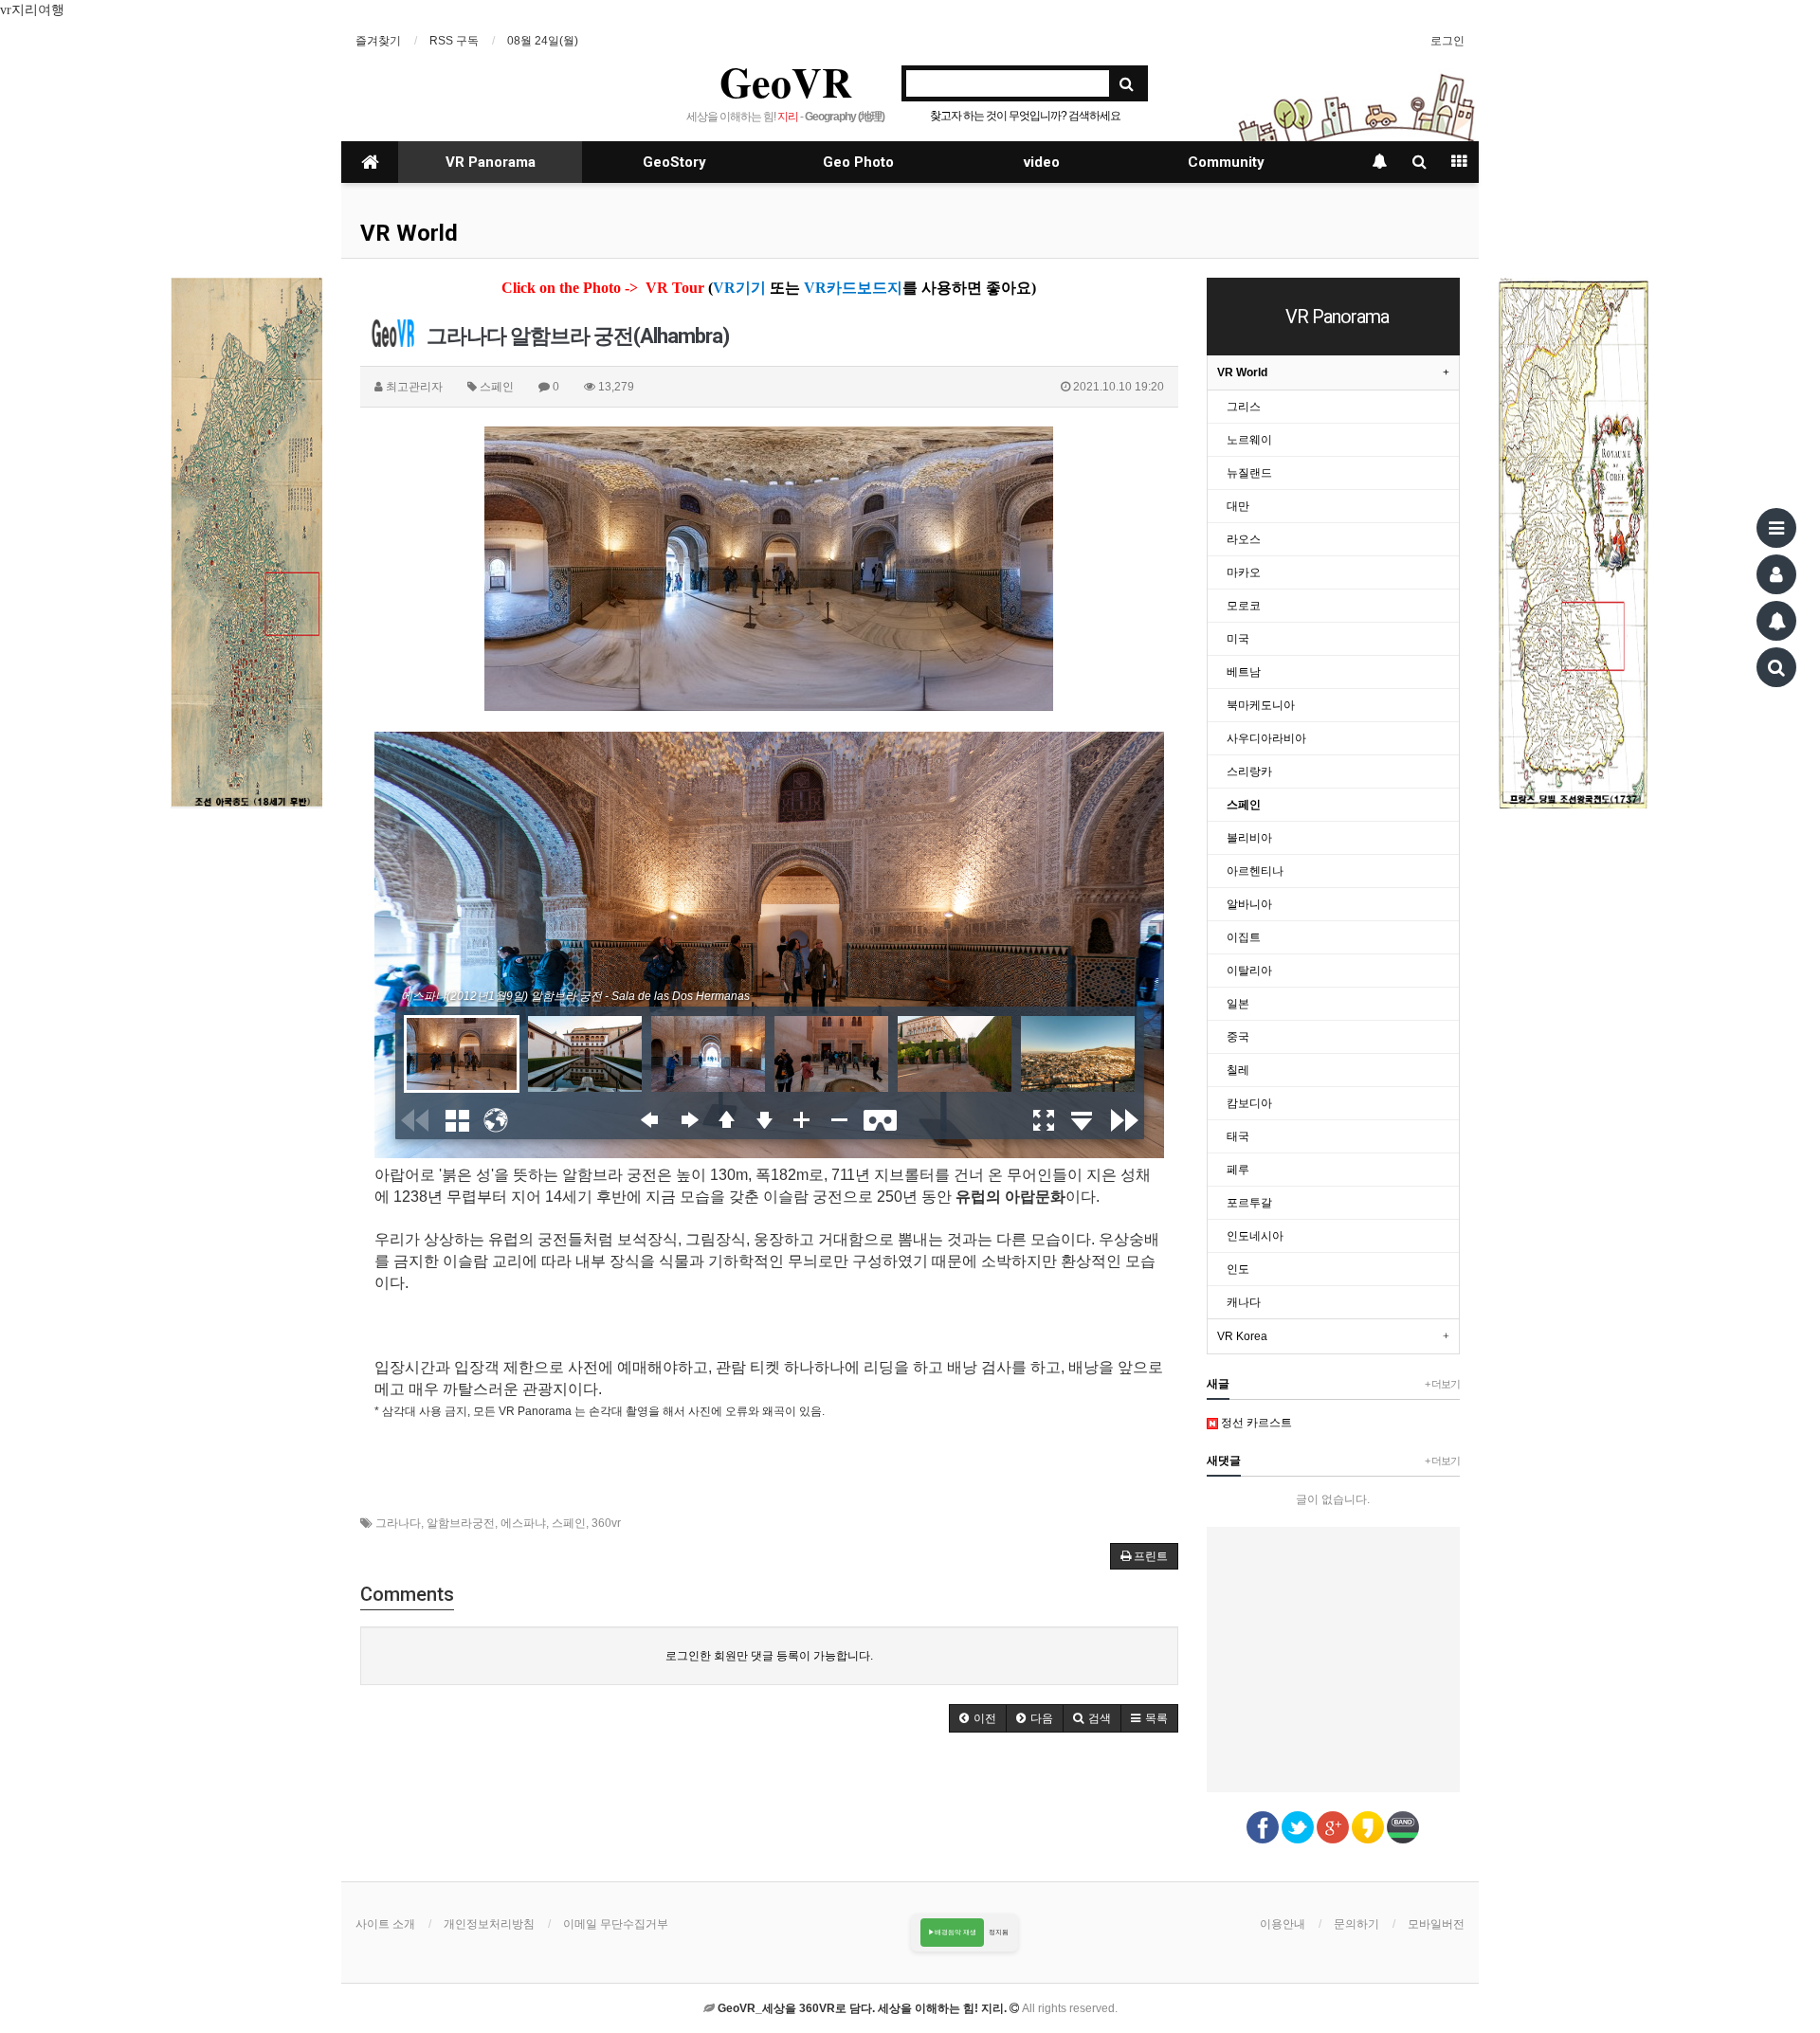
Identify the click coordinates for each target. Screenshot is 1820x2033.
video (1042, 162)
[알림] (1776, 621)
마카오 (1244, 572)
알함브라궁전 (461, 1523)
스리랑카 (1249, 771)
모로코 (1244, 606)
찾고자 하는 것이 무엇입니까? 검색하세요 (1025, 116)
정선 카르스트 (1255, 1423)
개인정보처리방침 (489, 1924)
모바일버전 (1436, 1924)
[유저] (1776, 574)
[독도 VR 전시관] (246, 543)
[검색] (1776, 667)
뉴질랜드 (1249, 473)
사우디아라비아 (1266, 738)
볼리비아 (1249, 838)
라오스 (1244, 539)
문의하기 (1356, 1924)
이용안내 (1283, 1924)
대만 (1238, 506)
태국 (1238, 1136)
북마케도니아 (1261, 705)
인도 (1238, 1269)
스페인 (569, 1523)
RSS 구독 (454, 41)
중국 (1238, 1037)
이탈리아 (1249, 971)
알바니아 (1249, 904)
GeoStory (674, 162)
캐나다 (1244, 1302)
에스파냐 (523, 1523)
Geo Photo (858, 162)
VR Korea (1242, 1336)
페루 (1238, 1170)
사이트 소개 (385, 1924)
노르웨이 (1249, 440)
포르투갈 (1249, 1203)
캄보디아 (1249, 1103)
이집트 (1244, 937)
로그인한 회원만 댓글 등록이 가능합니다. (769, 1656)
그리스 (1244, 407)
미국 (1238, 639)
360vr (606, 1523)
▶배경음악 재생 (952, 1932)
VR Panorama (491, 162)
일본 (1238, 1004)
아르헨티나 (1255, 871)
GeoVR (786, 82)
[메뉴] (1776, 528)
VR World (409, 233)
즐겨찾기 (378, 41)
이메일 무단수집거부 (616, 1924)
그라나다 (398, 1523)
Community (1226, 162)
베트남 (1244, 672)
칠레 (1238, 1070)
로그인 (1447, 41)
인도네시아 (1255, 1236)
